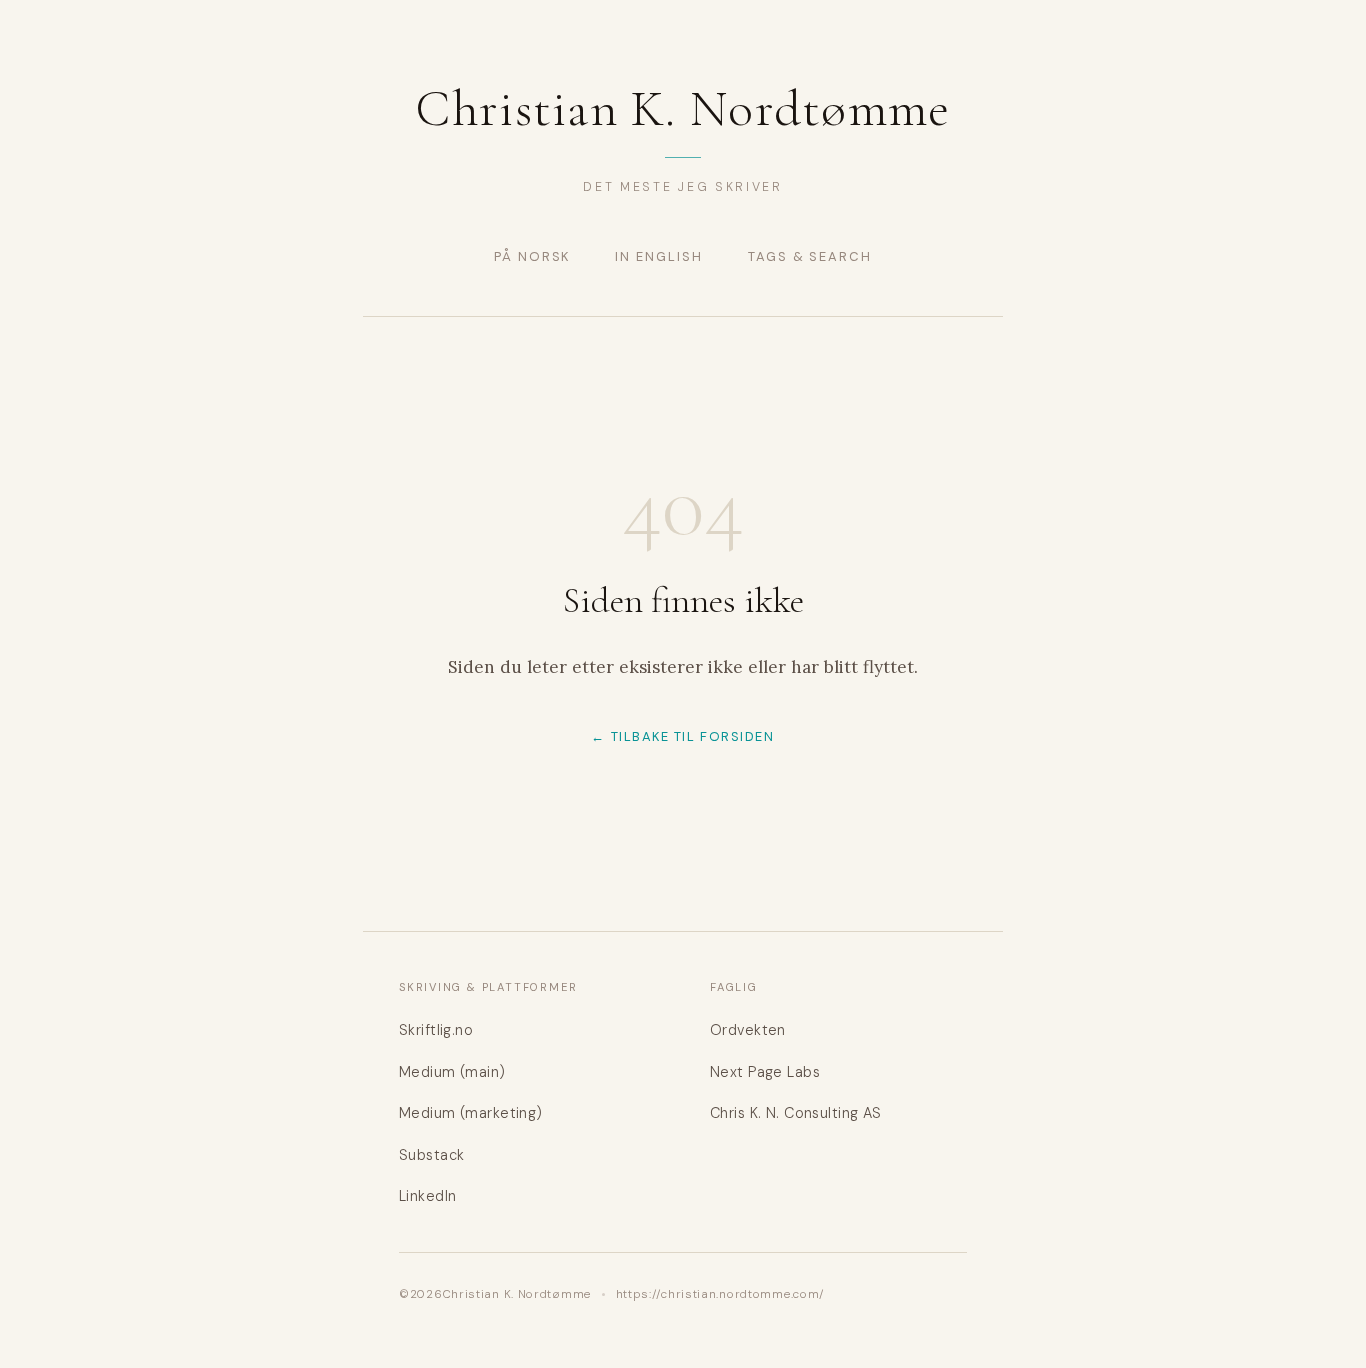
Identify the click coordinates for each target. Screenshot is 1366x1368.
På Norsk (532, 256)
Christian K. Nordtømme (682, 109)
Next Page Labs (765, 1072)
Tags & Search (810, 256)
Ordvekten (748, 1030)
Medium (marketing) (471, 1113)
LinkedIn (427, 1196)
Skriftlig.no (436, 1030)
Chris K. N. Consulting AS (796, 1113)
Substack (431, 1155)
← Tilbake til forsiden (682, 736)
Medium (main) (452, 1072)
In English (658, 256)
